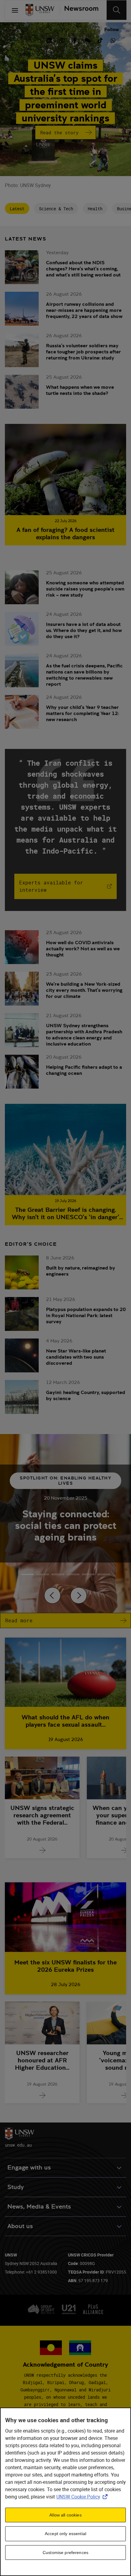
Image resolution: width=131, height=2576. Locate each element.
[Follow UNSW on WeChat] (87, 40)
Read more (19, 1620)
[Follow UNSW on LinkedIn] (49, 40)
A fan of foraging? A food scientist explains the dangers (65, 533)
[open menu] (15, 10)
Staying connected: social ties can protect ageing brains (66, 1526)
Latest (17, 209)
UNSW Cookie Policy (83, 2497)
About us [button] (20, 2226)
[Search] (117, 10)
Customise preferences (65, 2553)
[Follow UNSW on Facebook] (75, 40)
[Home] (40, 10)
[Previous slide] (52, 1595)
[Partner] (79, 10)
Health (95, 209)
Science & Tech (56, 209)
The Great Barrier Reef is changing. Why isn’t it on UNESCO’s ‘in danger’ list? (65, 1213)
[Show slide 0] (27, 1574)
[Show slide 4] (88, 1574)
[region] (65, 2492)
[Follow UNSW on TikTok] (100, 40)
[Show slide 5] (104, 1574)
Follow (112, 29)
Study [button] (16, 2187)
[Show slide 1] (43, 1574)
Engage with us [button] (29, 2168)
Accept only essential (65, 2534)
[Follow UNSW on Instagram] (62, 40)
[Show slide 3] (73, 1574)
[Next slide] (79, 1595)
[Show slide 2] (58, 1574)
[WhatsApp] (113, 40)
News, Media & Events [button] (39, 2207)
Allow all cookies (65, 2515)
